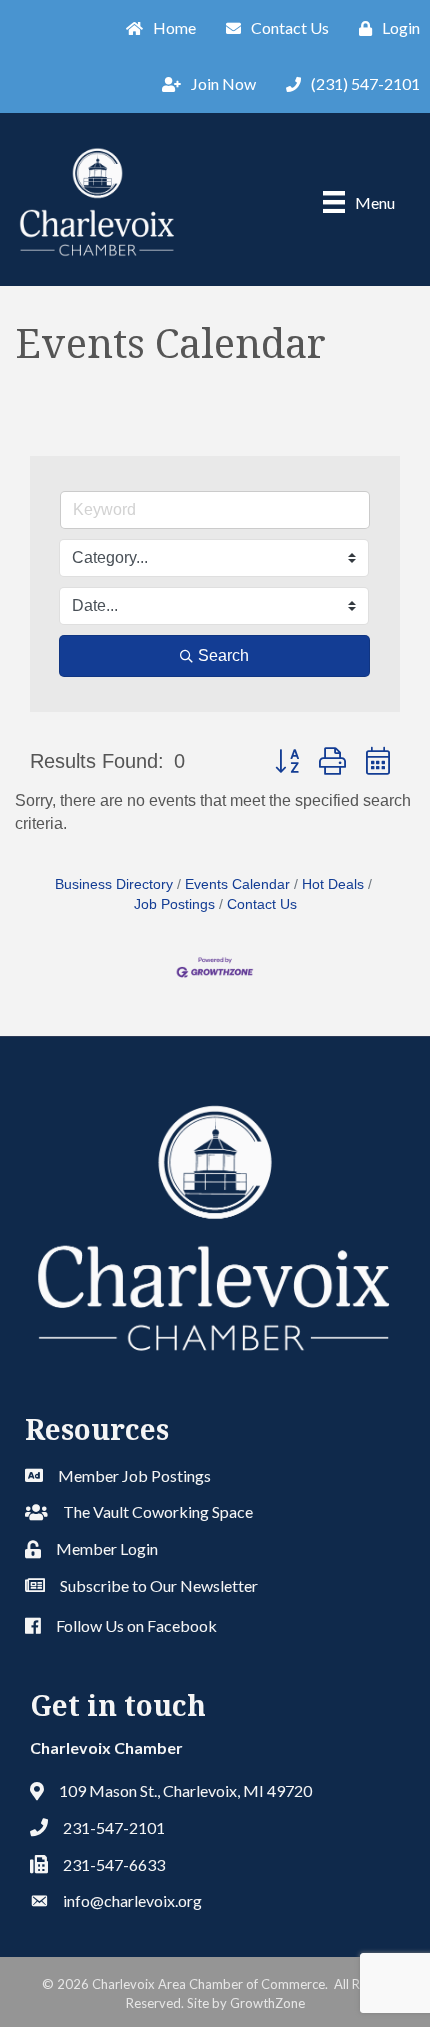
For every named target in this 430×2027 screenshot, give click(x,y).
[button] (287, 761)
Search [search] (223, 655)
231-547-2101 (114, 1827)
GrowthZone (267, 2003)
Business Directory (114, 884)
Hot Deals (333, 884)
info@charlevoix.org (132, 1900)
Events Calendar (237, 884)
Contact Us (262, 904)
